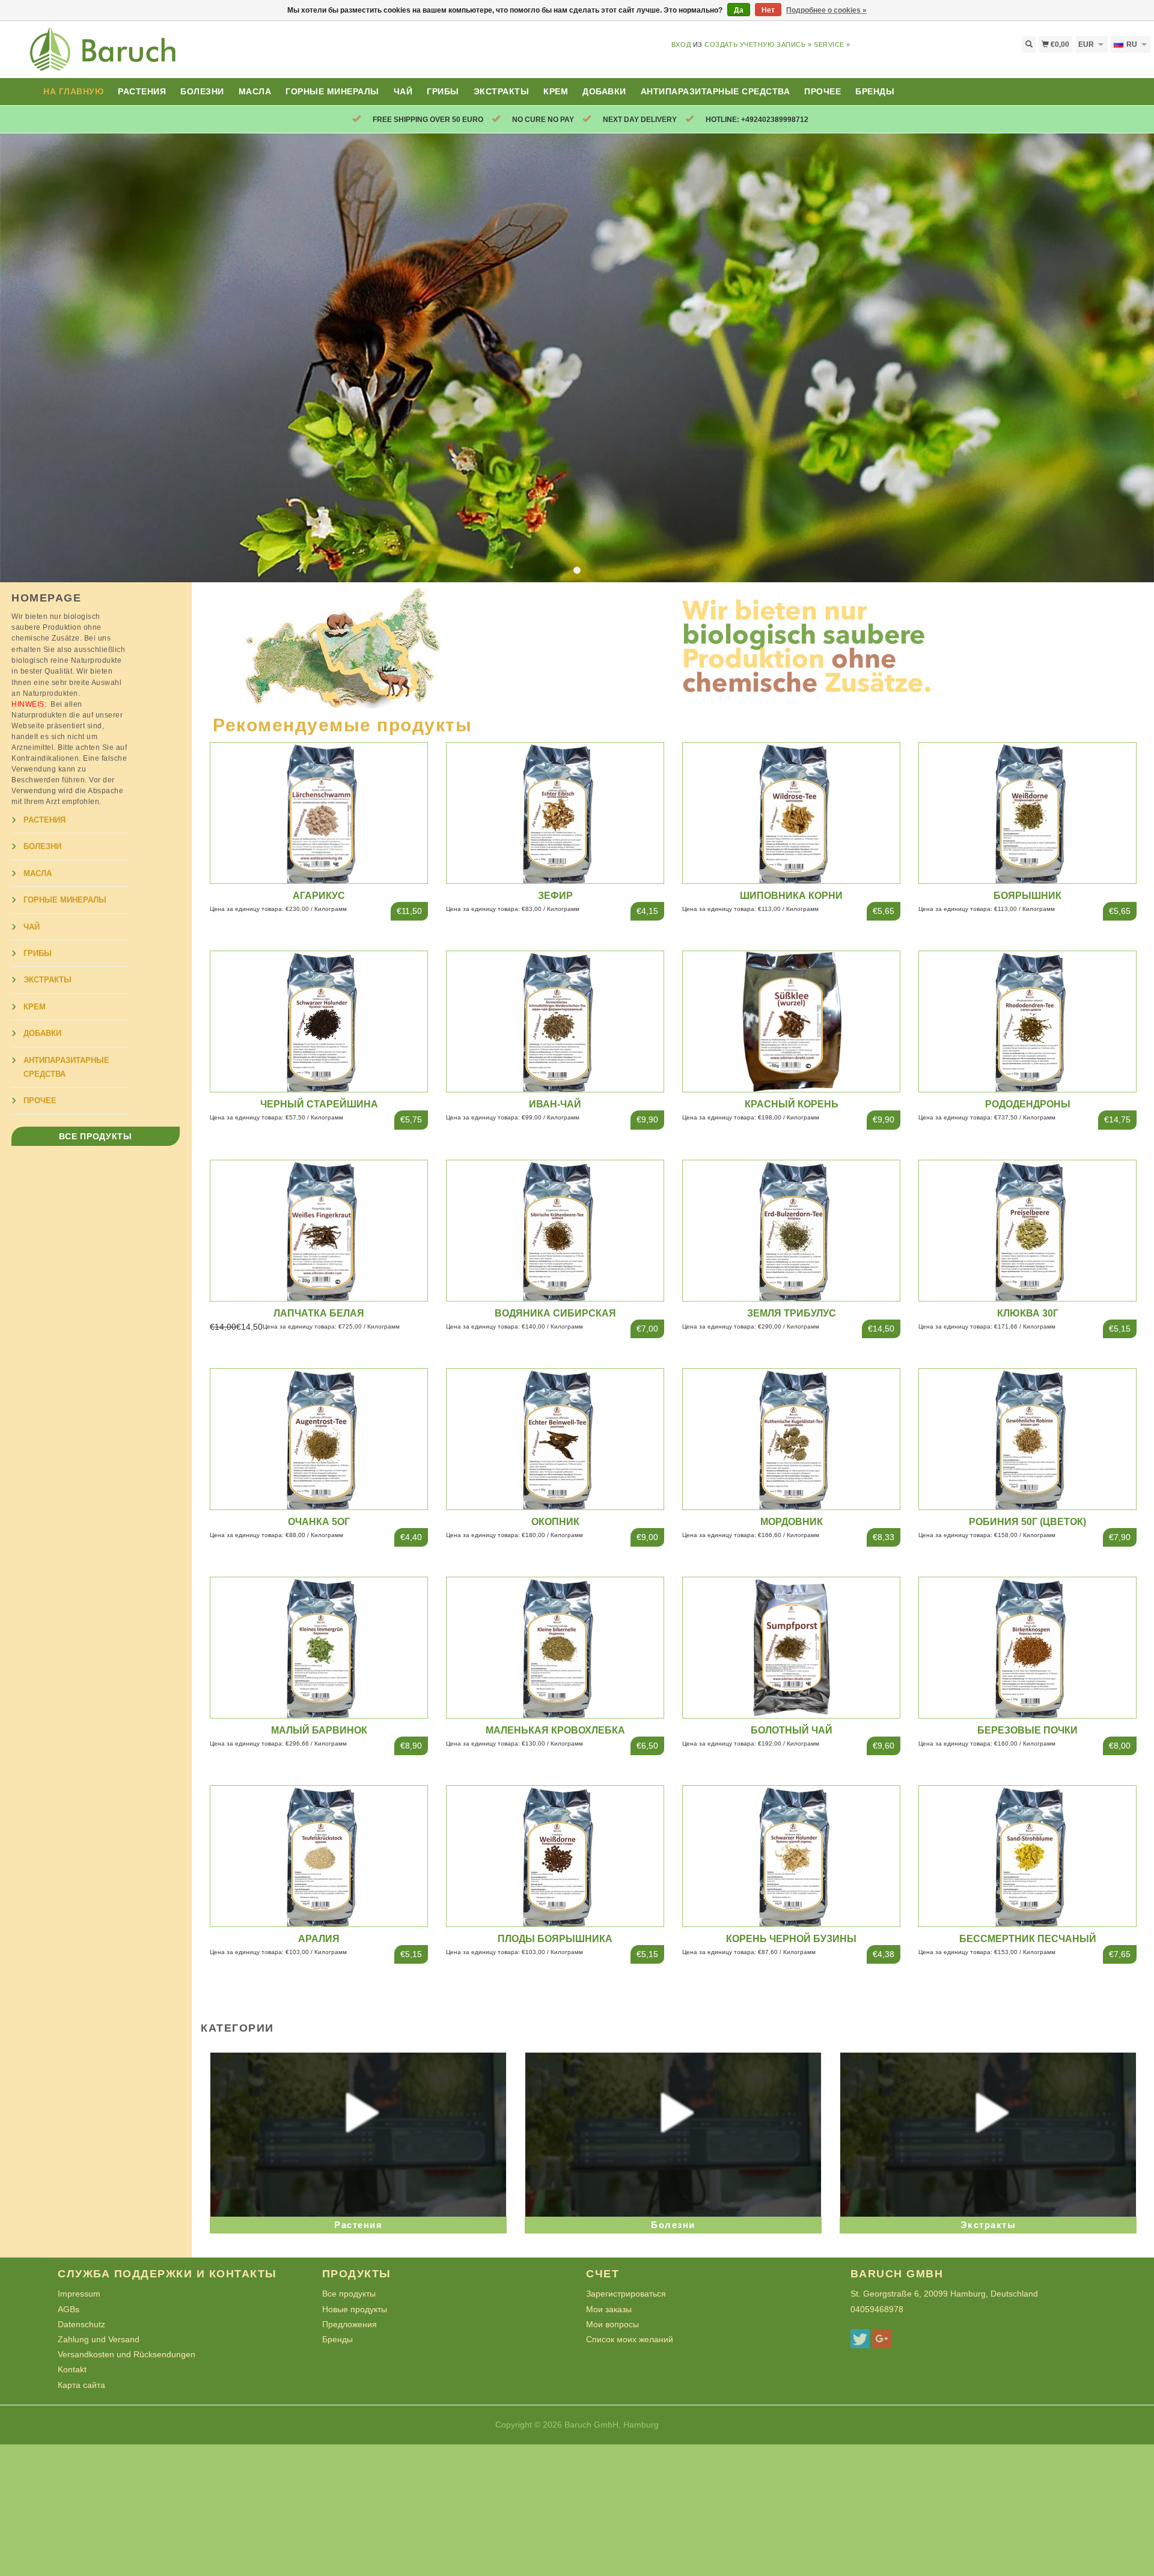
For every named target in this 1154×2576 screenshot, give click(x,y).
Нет (768, 10)
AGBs (69, 2309)
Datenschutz (81, 2324)
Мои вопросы (612, 2324)
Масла (255, 91)
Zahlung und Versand (99, 2339)
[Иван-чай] (555, 1021)
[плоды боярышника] (555, 1856)
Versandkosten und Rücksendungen (127, 2354)
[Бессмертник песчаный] (1028, 1856)
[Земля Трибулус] (792, 1229)
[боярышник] (1028, 812)
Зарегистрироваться (626, 2294)
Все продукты (95, 1136)
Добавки (604, 91)
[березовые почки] (1028, 1647)
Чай (403, 91)
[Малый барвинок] (319, 1647)
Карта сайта (81, 2385)
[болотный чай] (792, 1647)
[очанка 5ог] (319, 1438)
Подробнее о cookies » (826, 10)
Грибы (443, 91)
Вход (681, 44)
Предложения (350, 2324)
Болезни (202, 91)
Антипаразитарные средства (716, 91)
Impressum (79, 2294)
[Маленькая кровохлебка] (555, 1647)
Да (739, 10)
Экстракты (502, 91)
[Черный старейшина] (319, 1021)
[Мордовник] (792, 1438)
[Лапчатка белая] (319, 1229)
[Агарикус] (319, 812)
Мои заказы (609, 2309)
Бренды (875, 91)
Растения (142, 91)
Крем (556, 91)
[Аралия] (319, 1856)
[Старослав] (144, 56)
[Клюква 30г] (1028, 1229)
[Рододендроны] (1028, 1021)
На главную (73, 91)
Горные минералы (332, 91)
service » (832, 44)
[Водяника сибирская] (555, 1229)
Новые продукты (355, 2309)
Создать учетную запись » (758, 44)
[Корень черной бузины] (792, 1856)
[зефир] (555, 812)
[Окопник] (555, 1438)
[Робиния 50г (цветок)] (1028, 1438)
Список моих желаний (630, 2339)
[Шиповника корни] (792, 812)
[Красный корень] (792, 1021)
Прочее (823, 91)
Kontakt (72, 2369)
